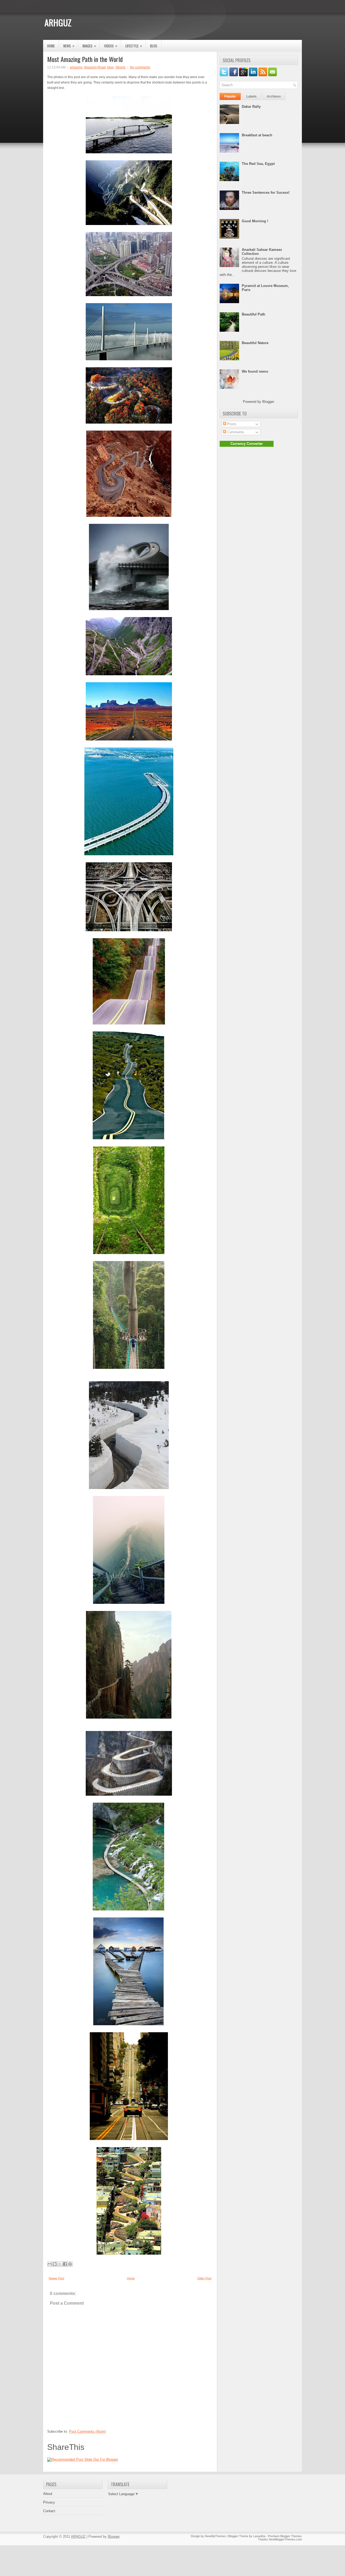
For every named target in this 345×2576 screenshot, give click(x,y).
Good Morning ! (255, 221)
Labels (251, 96)
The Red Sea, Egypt (258, 164)
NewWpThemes (215, 2536)
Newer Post (56, 2278)
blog (111, 67)
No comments (140, 67)
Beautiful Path (253, 314)
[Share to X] (60, 2264)
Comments (235, 432)
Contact (49, 2511)
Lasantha (259, 2536)
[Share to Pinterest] (70, 2264)
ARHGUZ (58, 22)
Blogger (268, 402)
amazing (76, 67)
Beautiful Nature (255, 343)
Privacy (49, 2502)
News (69, 46)
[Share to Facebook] (65, 2264)
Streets (120, 67)
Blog (154, 46)
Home (51, 46)
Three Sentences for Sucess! (266, 193)
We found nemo (255, 371)
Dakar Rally (251, 107)
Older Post (204, 2278)
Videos (111, 46)
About (48, 2494)
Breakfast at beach (257, 135)
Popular (230, 96)
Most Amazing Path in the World (85, 59)
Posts (231, 424)
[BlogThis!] (55, 2264)
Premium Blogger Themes (285, 2536)
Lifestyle (134, 46)
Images (89, 46)
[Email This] (50, 2264)
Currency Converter (247, 444)
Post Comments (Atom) (87, 2431)
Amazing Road (95, 67)
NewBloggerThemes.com (285, 2539)
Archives (274, 96)
